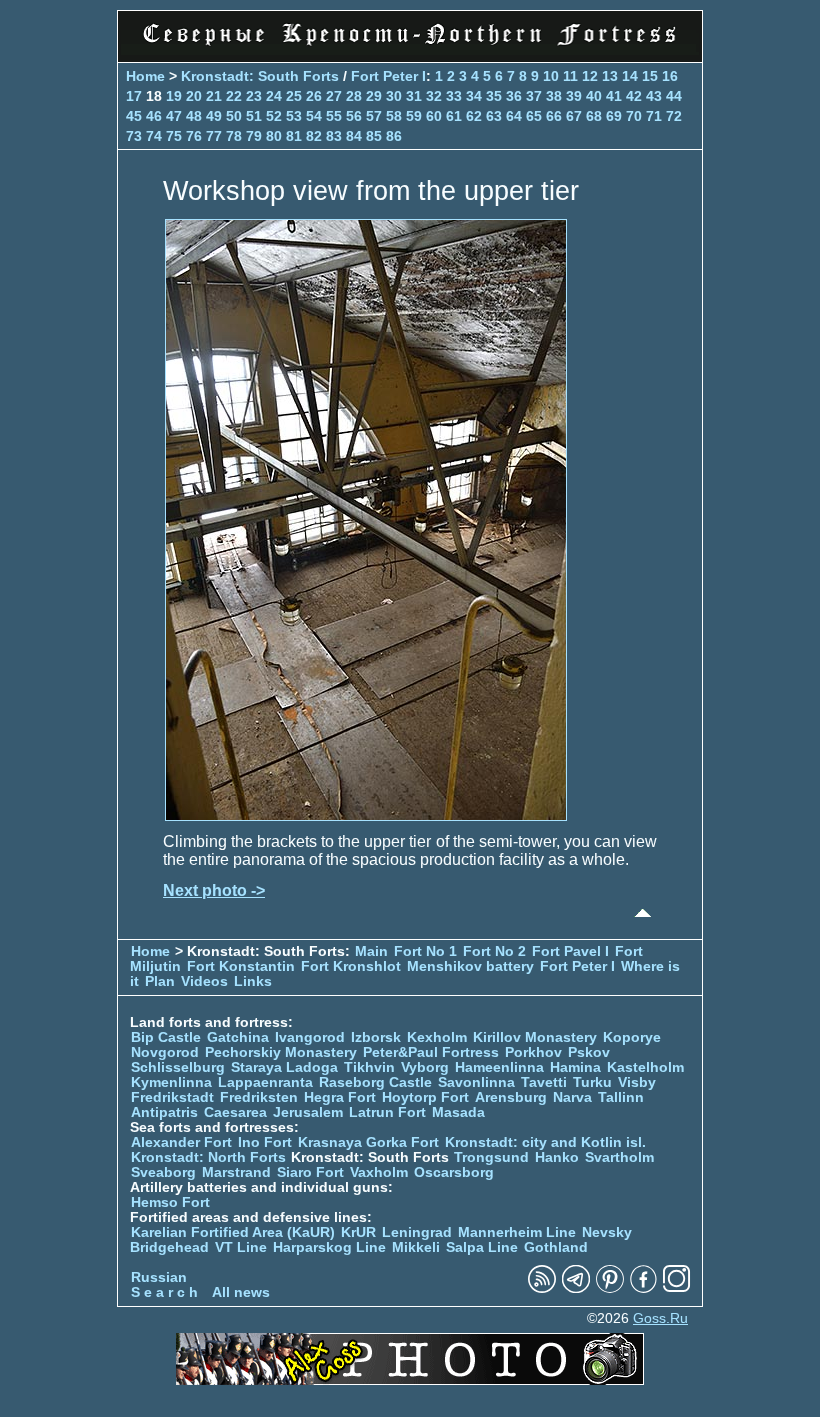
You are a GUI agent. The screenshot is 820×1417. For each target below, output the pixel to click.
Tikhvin (369, 1067)
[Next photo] (366, 815)
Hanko (557, 1157)
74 (154, 136)
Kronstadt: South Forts (260, 76)
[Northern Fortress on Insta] (677, 1288)
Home (145, 76)
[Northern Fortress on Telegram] (576, 1288)
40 (594, 96)
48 (194, 116)
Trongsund (491, 1157)
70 (634, 116)
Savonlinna (476, 1082)
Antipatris (164, 1112)
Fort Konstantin (241, 966)
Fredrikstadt (172, 1097)
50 (234, 116)
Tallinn (621, 1097)
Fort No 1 (425, 951)
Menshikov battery (470, 966)
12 (590, 76)
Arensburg (511, 1097)
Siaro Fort (310, 1172)
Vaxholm (379, 1172)
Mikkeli (416, 1247)
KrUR (358, 1232)
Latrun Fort (387, 1112)
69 (614, 116)
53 (294, 116)
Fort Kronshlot (351, 966)
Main (371, 951)
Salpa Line (482, 1247)
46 (154, 116)
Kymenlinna (171, 1082)
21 (214, 96)
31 (414, 96)
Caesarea (235, 1112)
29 (374, 96)
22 (234, 96)
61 (454, 116)
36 (514, 96)
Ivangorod (310, 1037)
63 (494, 116)
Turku (592, 1082)
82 (314, 136)
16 (670, 76)
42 (634, 96)
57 (374, 116)
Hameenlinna (499, 1067)
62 (474, 116)
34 (474, 96)
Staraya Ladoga (284, 1067)
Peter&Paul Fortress (431, 1052)
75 (174, 136)
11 (570, 76)
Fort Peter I (388, 76)
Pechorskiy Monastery (281, 1052)
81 (294, 136)
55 (334, 116)
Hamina (575, 1067)
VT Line (241, 1247)
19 (174, 96)
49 (214, 116)
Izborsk (376, 1037)
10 (551, 76)
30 (394, 96)
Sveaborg (163, 1172)
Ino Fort (265, 1142)
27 (334, 96)
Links (253, 981)
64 (514, 116)
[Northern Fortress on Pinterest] (610, 1288)
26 (314, 96)
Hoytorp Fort (425, 1097)
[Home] (410, 49)
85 (374, 136)
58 (394, 116)
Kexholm (437, 1037)
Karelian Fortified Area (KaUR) (233, 1232)
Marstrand (236, 1172)
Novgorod (165, 1052)
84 (354, 136)
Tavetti (544, 1082)
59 (414, 116)
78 (234, 136)
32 (434, 96)
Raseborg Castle (375, 1082)
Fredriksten (259, 1097)
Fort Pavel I (570, 951)
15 (650, 76)
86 (394, 136)
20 (194, 96)
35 (494, 96)
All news (241, 1292)
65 (534, 116)
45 (134, 116)
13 (610, 76)
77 (214, 136)
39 (574, 96)
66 (554, 116)
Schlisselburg (178, 1067)
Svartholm (619, 1157)
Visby (637, 1082)
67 (574, 116)
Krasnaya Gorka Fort (368, 1142)
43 (654, 96)
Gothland (556, 1247)
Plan (160, 981)
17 (134, 96)
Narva (572, 1097)
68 (594, 116)
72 (674, 116)
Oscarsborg (454, 1172)
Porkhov (533, 1052)
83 (334, 136)
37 (534, 96)
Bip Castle (166, 1037)
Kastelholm (645, 1067)
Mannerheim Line (517, 1232)
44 (674, 96)
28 (354, 96)
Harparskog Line (329, 1247)
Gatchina (238, 1037)
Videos (204, 981)
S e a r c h (164, 1292)
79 (254, 136)
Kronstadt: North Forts (210, 1157)
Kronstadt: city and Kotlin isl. (545, 1142)
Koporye (632, 1037)
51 (254, 116)
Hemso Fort (170, 1202)
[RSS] (542, 1288)
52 (274, 116)
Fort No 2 (494, 951)
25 (294, 96)
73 (134, 136)
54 (314, 116)
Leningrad (417, 1232)
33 (454, 96)
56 (354, 116)
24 (274, 96)
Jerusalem (308, 1112)
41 (614, 96)
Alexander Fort (181, 1142)
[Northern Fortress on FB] (643, 1288)
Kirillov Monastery (535, 1037)
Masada (458, 1112)
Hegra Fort (340, 1097)
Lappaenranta (265, 1082)
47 (174, 116)
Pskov (589, 1052)
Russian (159, 1277)
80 (274, 136)
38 (554, 96)
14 (630, 76)
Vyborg (425, 1067)
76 (194, 136)
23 (254, 96)
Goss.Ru (660, 1318)
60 (434, 116)
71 (654, 116)
